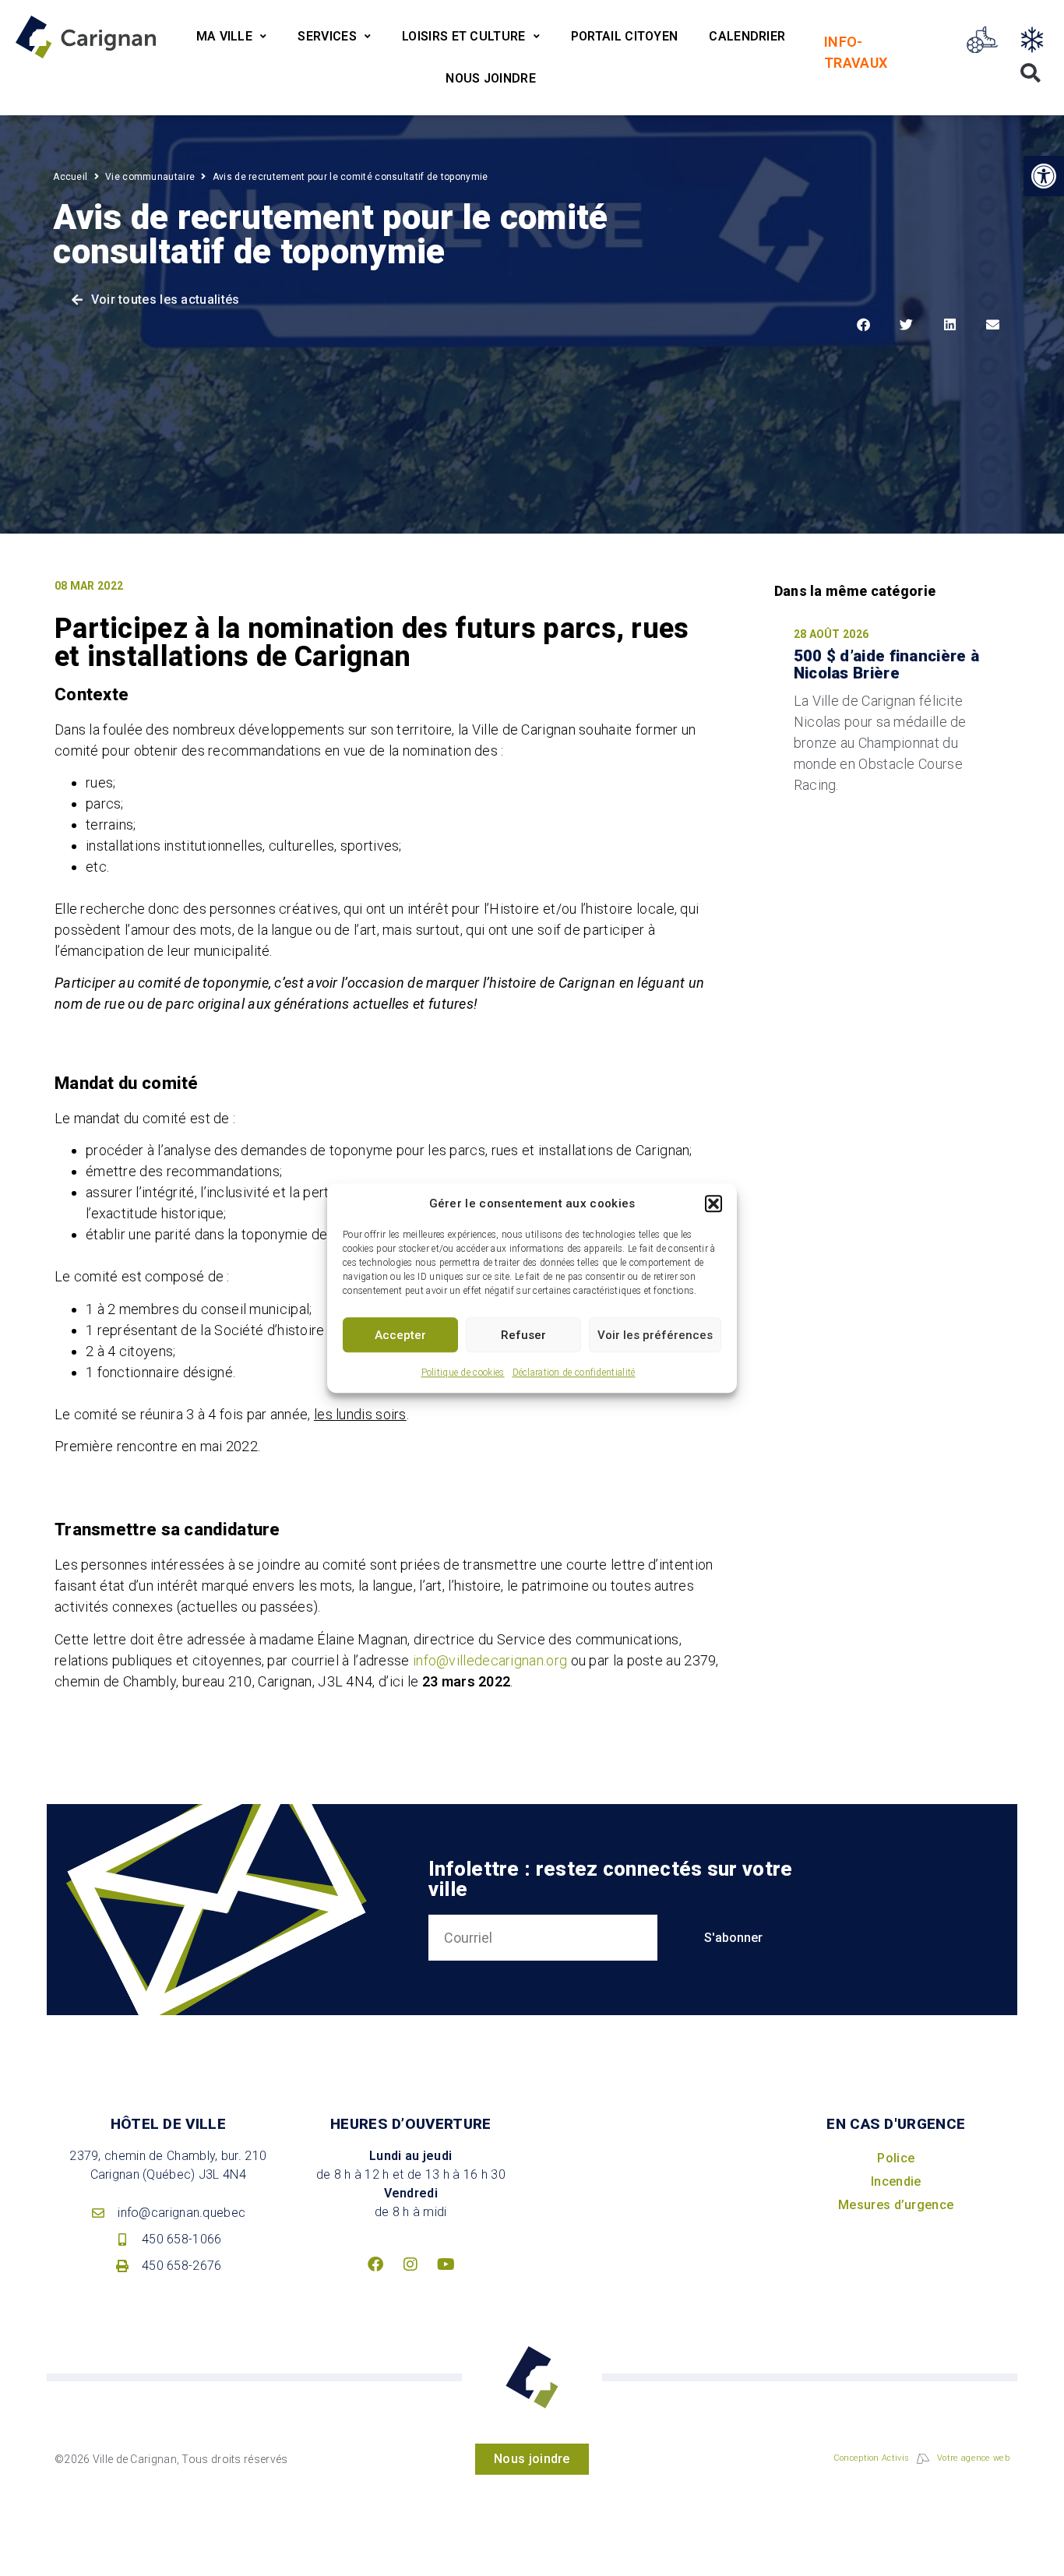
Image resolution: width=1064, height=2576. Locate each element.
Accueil (70, 177)
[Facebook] (375, 2264)
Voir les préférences (655, 1335)
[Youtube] (446, 2264)
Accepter (400, 1335)
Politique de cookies (463, 1373)
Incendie (896, 2181)
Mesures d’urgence (896, 2205)
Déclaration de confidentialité (574, 1373)
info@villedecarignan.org (490, 1660)
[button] (713, 1203)
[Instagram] (410, 2264)
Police (896, 2158)
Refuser (523, 1335)
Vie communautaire (150, 177)
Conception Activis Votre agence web (921, 2458)
